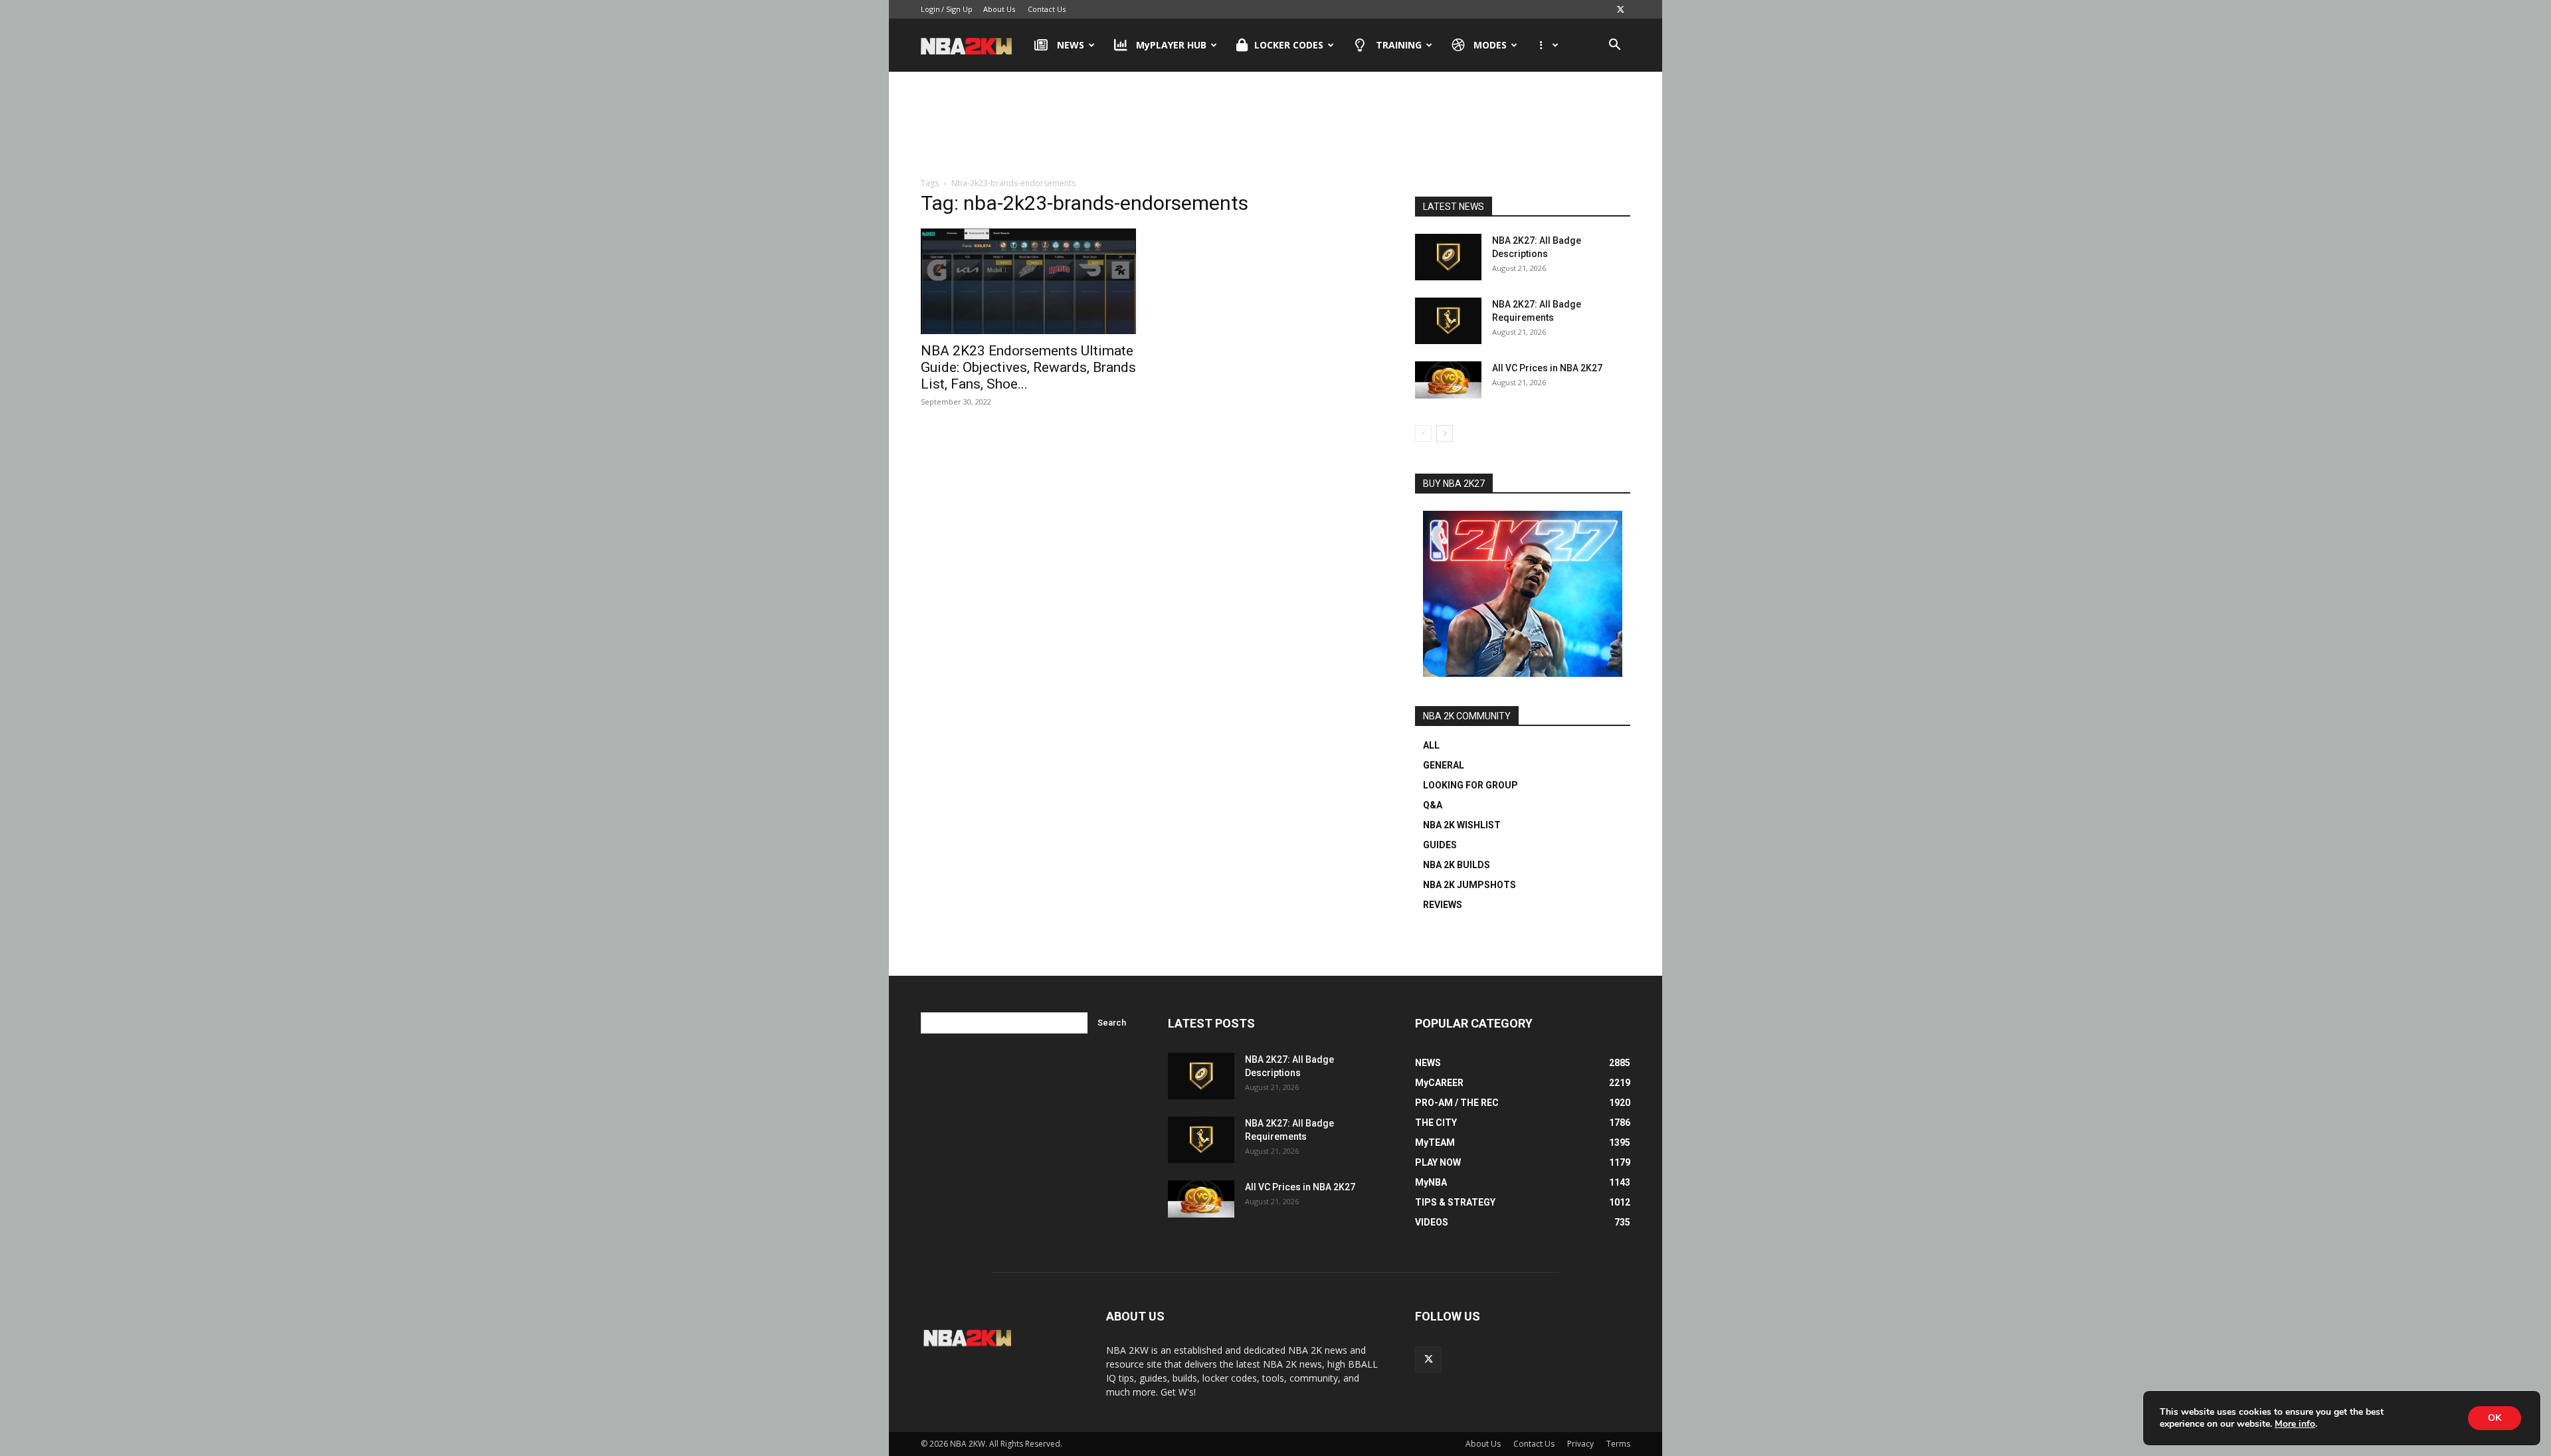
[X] (1620, 9)
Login (930, 9)
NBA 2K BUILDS (1457, 865)
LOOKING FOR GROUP (1470, 785)
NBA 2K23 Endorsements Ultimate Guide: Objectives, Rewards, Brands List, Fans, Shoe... (1028, 367)
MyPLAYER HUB (1171, 45)
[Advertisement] (1275, 126)
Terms (1618, 1444)
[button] (1614, 46)
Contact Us (1047, 9)
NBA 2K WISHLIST (1462, 825)
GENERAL (1444, 765)
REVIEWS (1443, 905)
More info (2295, 1424)
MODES (1490, 45)
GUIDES (1440, 845)
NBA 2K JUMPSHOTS (1469, 885)
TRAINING (1399, 45)
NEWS (1071, 45)
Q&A (1433, 805)
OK (2495, 1418)
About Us (999, 9)
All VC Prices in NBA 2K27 (1547, 368)
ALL (1431, 745)
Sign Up (959, 9)
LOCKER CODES (1289, 45)
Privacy (1580, 1444)
